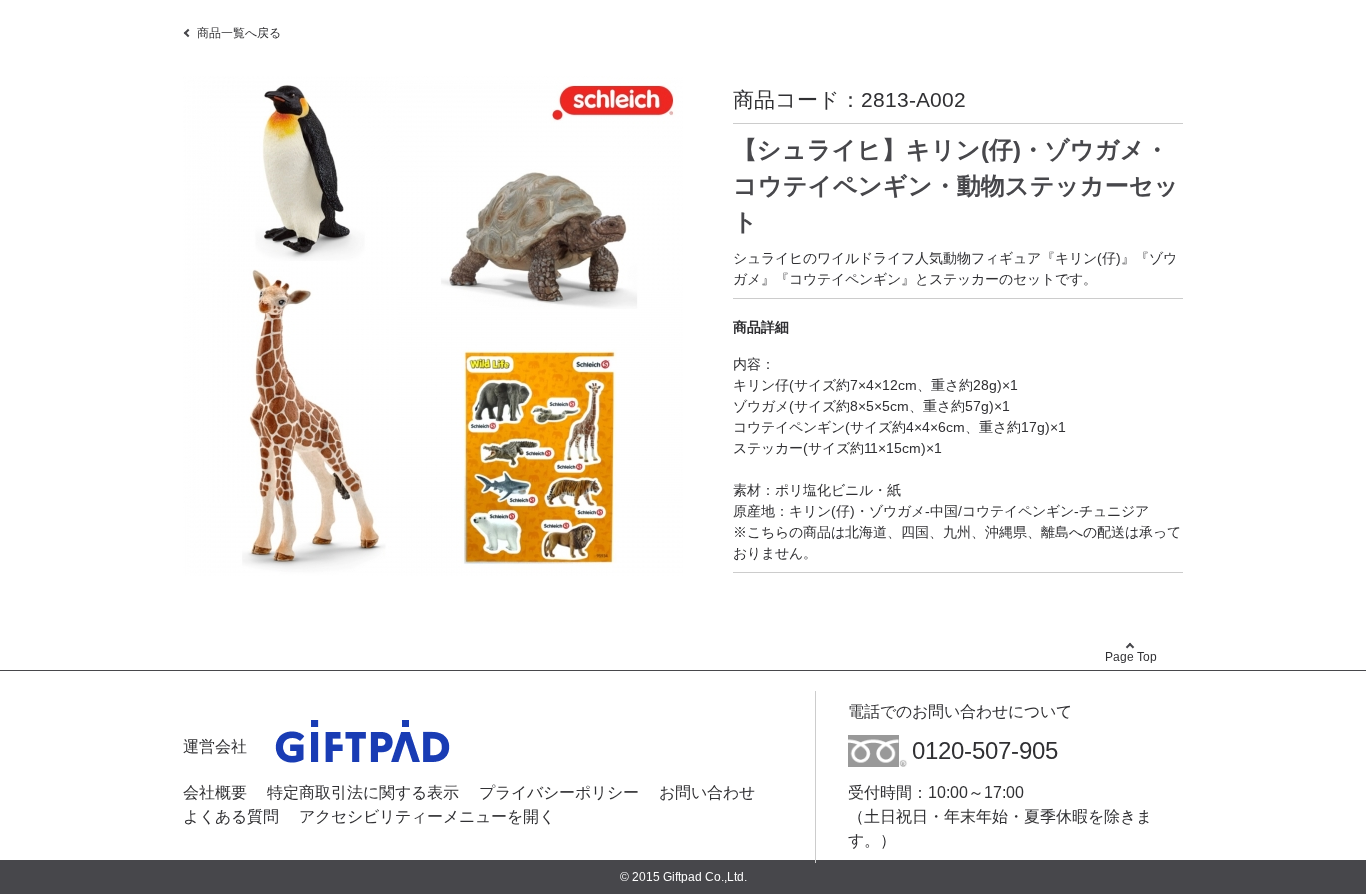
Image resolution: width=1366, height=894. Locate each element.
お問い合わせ (707, 792)
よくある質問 (231, 816)
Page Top (1131, 657)
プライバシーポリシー (559, 792)
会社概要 (215, 792)
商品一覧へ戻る (239, 33)
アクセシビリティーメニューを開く (427, 816)
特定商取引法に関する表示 (363, 792)
